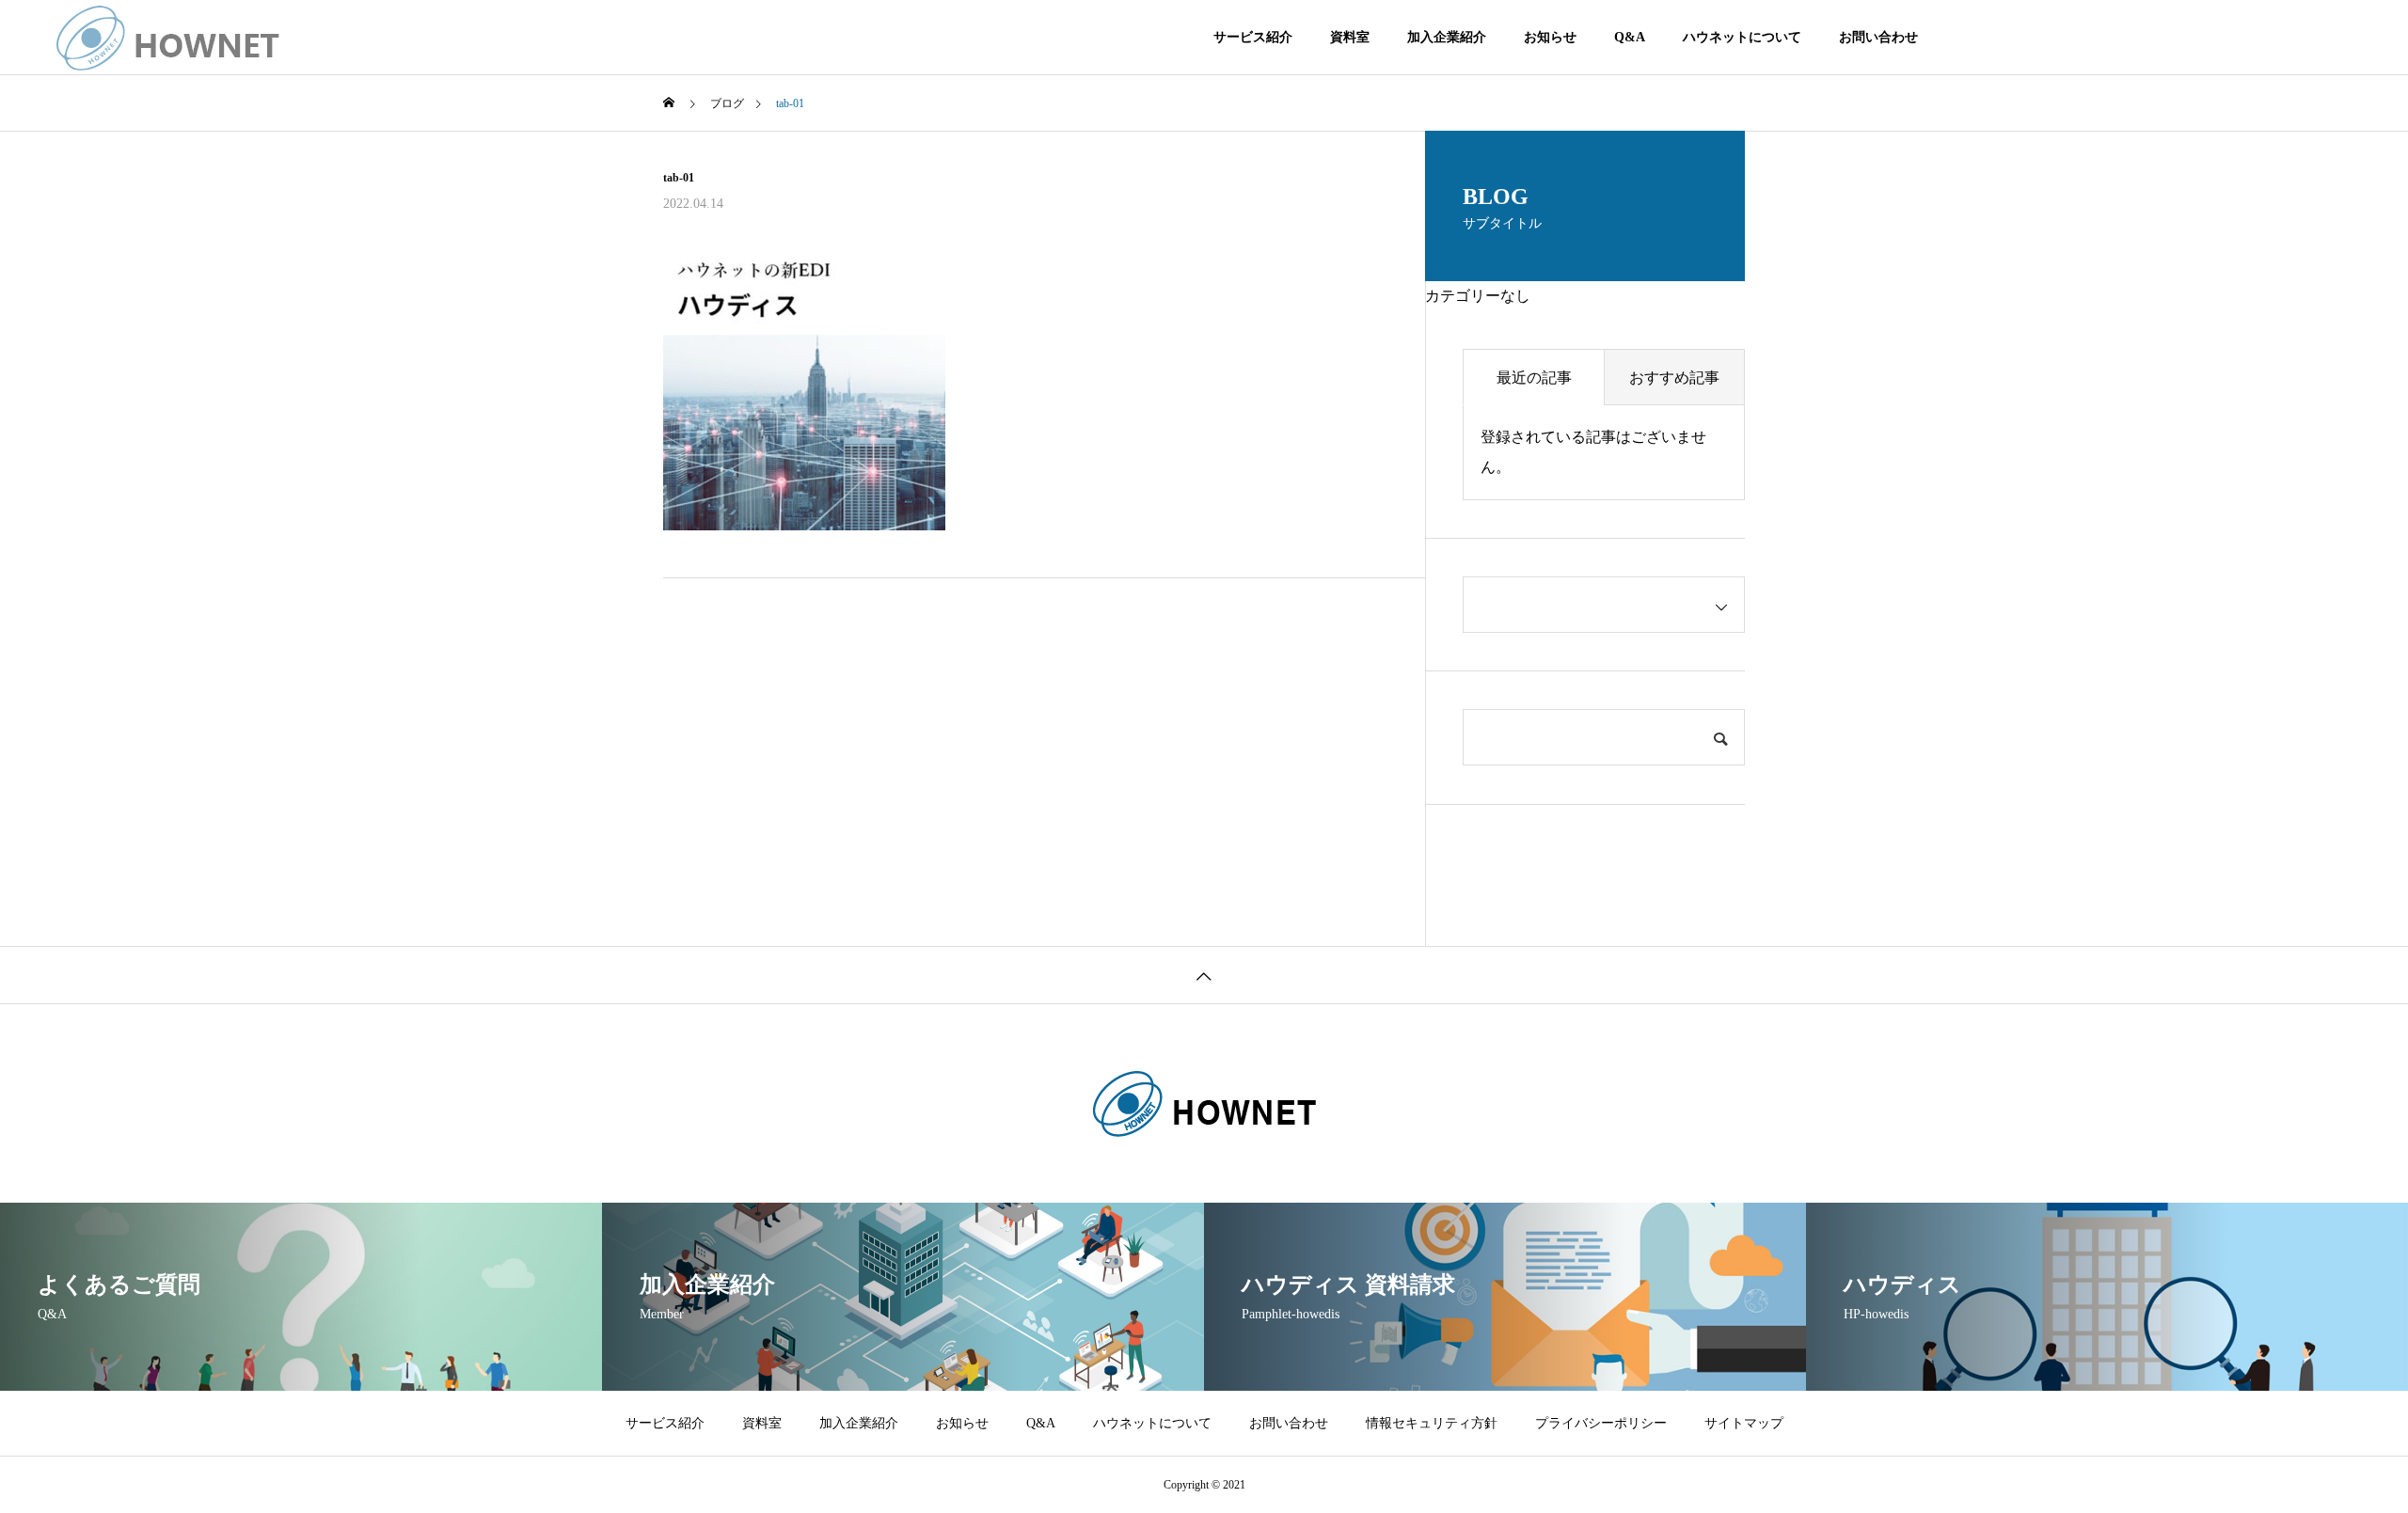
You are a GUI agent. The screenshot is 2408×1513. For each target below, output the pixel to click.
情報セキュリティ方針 (1432, 1423)
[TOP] (1204, 975)
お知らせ (1550, 37)
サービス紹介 (1253, 37)
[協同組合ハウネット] (168, 38)
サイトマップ (1744, 1423)
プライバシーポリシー (1601, 1423)
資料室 (1350, 37)
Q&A (1630, 37)
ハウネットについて (1742, 37)
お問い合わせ (1878, 37)
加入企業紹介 (1447, 37)
